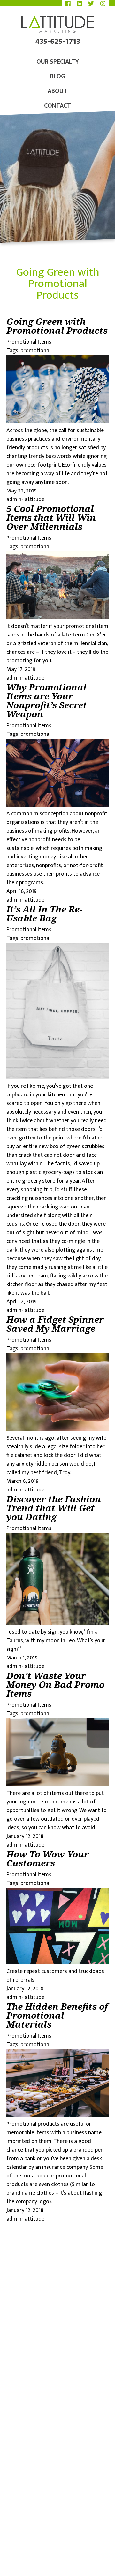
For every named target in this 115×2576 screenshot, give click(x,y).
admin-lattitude (25, 499)
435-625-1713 (58, 43)
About (57, 91)
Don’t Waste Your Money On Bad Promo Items (55, 1684)
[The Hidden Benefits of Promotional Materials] (57, 2115)
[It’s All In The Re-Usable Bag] (57, 1078)
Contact (57, 106)
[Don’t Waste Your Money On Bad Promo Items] (57, 1785)
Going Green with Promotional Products (57, 326)
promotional (35, 351)
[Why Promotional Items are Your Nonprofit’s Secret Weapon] (57, 805)
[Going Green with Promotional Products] (57, 422)
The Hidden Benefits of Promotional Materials (57, 2015)
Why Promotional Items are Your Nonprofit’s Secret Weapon (47, 700)
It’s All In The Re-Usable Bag (44, 913)
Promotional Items (29, 342)
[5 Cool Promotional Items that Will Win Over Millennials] (57, 618)
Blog (58, 76)
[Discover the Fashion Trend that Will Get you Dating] (57, 1623)
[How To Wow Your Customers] (57, 1963)
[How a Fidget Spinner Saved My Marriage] (57, 1429)
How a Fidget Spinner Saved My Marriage (55, 1324)
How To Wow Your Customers (48, 1858)
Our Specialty (58, 62)
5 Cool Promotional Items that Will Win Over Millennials (51, 517)
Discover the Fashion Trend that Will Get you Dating (54, 1508)
